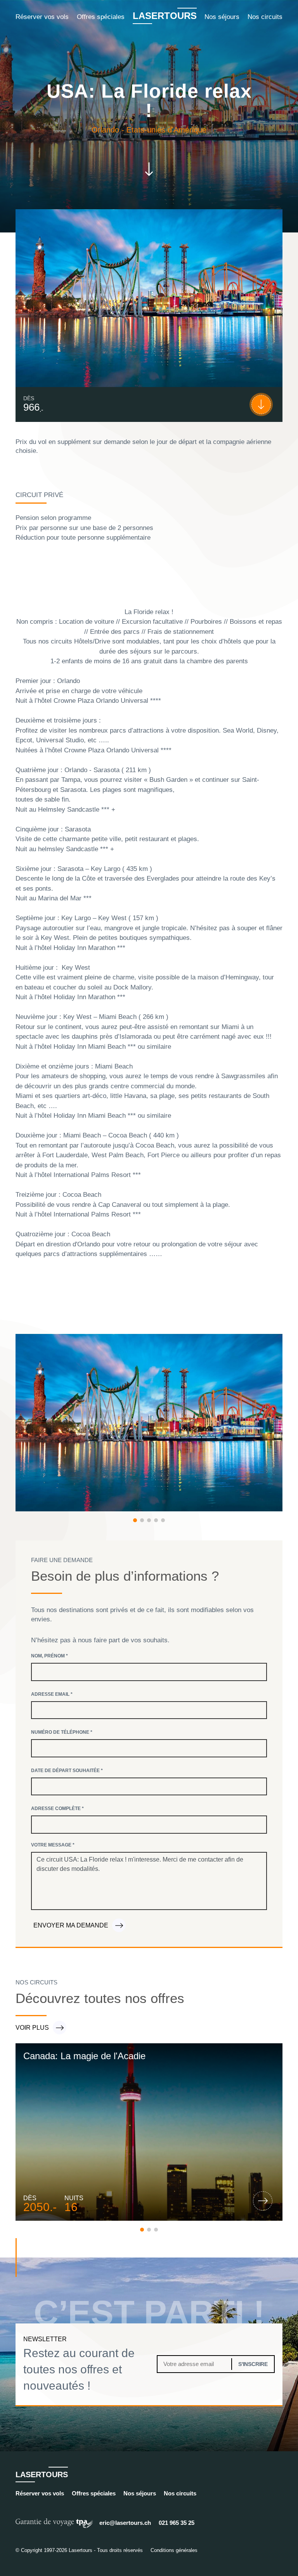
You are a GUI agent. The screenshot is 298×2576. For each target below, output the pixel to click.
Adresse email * (52, 1694)
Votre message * (53, 1845)
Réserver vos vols (42, 17)
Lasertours (165, 16)
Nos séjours (222, 17)
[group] (149, 2132)
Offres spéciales (101, 17)
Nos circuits (265, 17)
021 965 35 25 (177, 2523)
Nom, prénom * (49, 1656)
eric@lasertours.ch (125, 2523)
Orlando (105, 130)
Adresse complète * (57, 1809)
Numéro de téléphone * (62, 1732)
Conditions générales (174, 2550)
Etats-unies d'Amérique (166, 130)
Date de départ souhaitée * (67, 1771)
